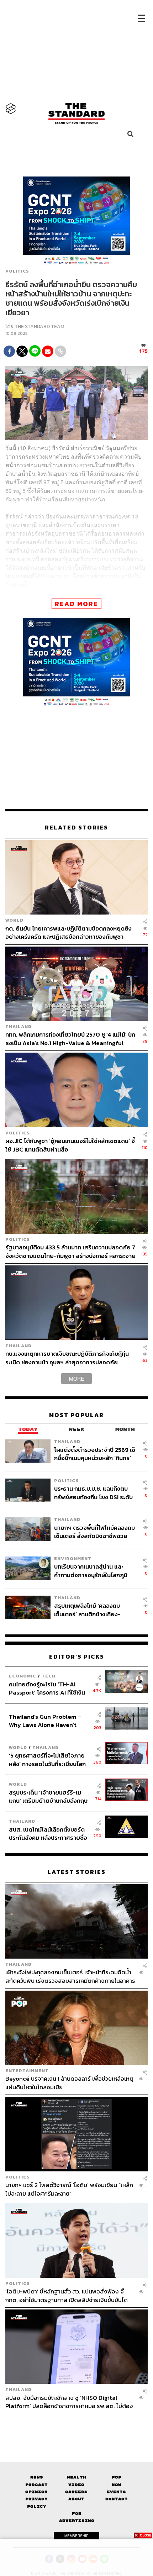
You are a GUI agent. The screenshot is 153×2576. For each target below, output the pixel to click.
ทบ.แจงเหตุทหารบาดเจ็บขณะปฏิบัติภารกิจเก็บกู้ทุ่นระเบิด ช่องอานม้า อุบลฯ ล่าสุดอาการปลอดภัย (67, 1358)
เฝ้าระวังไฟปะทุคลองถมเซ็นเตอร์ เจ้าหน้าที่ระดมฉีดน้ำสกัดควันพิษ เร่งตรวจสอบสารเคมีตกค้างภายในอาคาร (70, 1976)
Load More (76, 2423)
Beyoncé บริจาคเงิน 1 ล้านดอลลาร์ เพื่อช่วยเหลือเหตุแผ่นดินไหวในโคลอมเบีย (69, 2083)
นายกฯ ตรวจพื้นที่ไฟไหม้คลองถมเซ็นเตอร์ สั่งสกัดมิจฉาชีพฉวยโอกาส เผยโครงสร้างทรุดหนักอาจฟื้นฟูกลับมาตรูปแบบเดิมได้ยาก (94, 1532)
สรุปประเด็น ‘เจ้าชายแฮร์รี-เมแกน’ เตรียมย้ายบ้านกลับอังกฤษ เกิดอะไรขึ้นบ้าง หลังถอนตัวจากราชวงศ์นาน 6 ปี (48, 1797)
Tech (49, 1676)
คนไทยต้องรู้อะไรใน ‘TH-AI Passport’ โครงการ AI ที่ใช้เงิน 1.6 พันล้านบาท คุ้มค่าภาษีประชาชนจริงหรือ (47, 1688)
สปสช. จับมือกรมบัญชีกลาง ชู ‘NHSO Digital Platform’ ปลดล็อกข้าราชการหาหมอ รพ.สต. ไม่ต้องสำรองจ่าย (69, 2402)
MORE (76, 1379)
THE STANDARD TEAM (39, 326)
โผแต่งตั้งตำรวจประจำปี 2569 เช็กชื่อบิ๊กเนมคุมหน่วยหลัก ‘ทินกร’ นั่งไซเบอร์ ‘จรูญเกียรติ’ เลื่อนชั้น (95, 1454)
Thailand (19, 1026)
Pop (117, 2477)
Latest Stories (76, 1872)
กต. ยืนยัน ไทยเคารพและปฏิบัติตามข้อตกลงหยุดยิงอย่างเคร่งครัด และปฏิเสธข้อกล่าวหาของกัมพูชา (68, 933)
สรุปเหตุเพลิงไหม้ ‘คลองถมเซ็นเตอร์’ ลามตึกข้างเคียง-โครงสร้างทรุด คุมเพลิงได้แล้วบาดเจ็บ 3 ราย (91, 1610)
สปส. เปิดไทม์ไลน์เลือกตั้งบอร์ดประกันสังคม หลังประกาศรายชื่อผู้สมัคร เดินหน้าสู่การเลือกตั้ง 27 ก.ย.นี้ (49, 1834)
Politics (17, 271)
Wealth (76, 2477)
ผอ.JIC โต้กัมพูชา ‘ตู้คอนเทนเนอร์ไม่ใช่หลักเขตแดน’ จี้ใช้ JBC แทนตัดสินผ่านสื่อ (70, 1145)
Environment (73, 1558)
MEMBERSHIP (76, 2536)
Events (116, 2492)
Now (117, 2485)
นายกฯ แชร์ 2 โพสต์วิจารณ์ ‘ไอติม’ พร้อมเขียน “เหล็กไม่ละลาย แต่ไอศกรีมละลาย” (69, 2189)
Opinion (36, 2492)
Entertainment (27, 2071)
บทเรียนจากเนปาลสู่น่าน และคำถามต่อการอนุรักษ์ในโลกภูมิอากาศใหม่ (91, 1571)
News (37, 2477)
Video (76, 2485)
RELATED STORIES (76, 828)
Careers (76, 2492)
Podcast (36, 2485)
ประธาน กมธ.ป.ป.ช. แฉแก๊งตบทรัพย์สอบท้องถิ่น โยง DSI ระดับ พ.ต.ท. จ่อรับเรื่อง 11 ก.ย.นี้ (93, 1493)
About (76, 2499)
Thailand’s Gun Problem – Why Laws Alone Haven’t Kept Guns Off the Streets (45, 1721)
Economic (23, 1676)
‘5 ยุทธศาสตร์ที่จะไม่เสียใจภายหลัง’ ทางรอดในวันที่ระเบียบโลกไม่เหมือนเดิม (47, 1760)
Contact (117, 2499)
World (14, 920)
